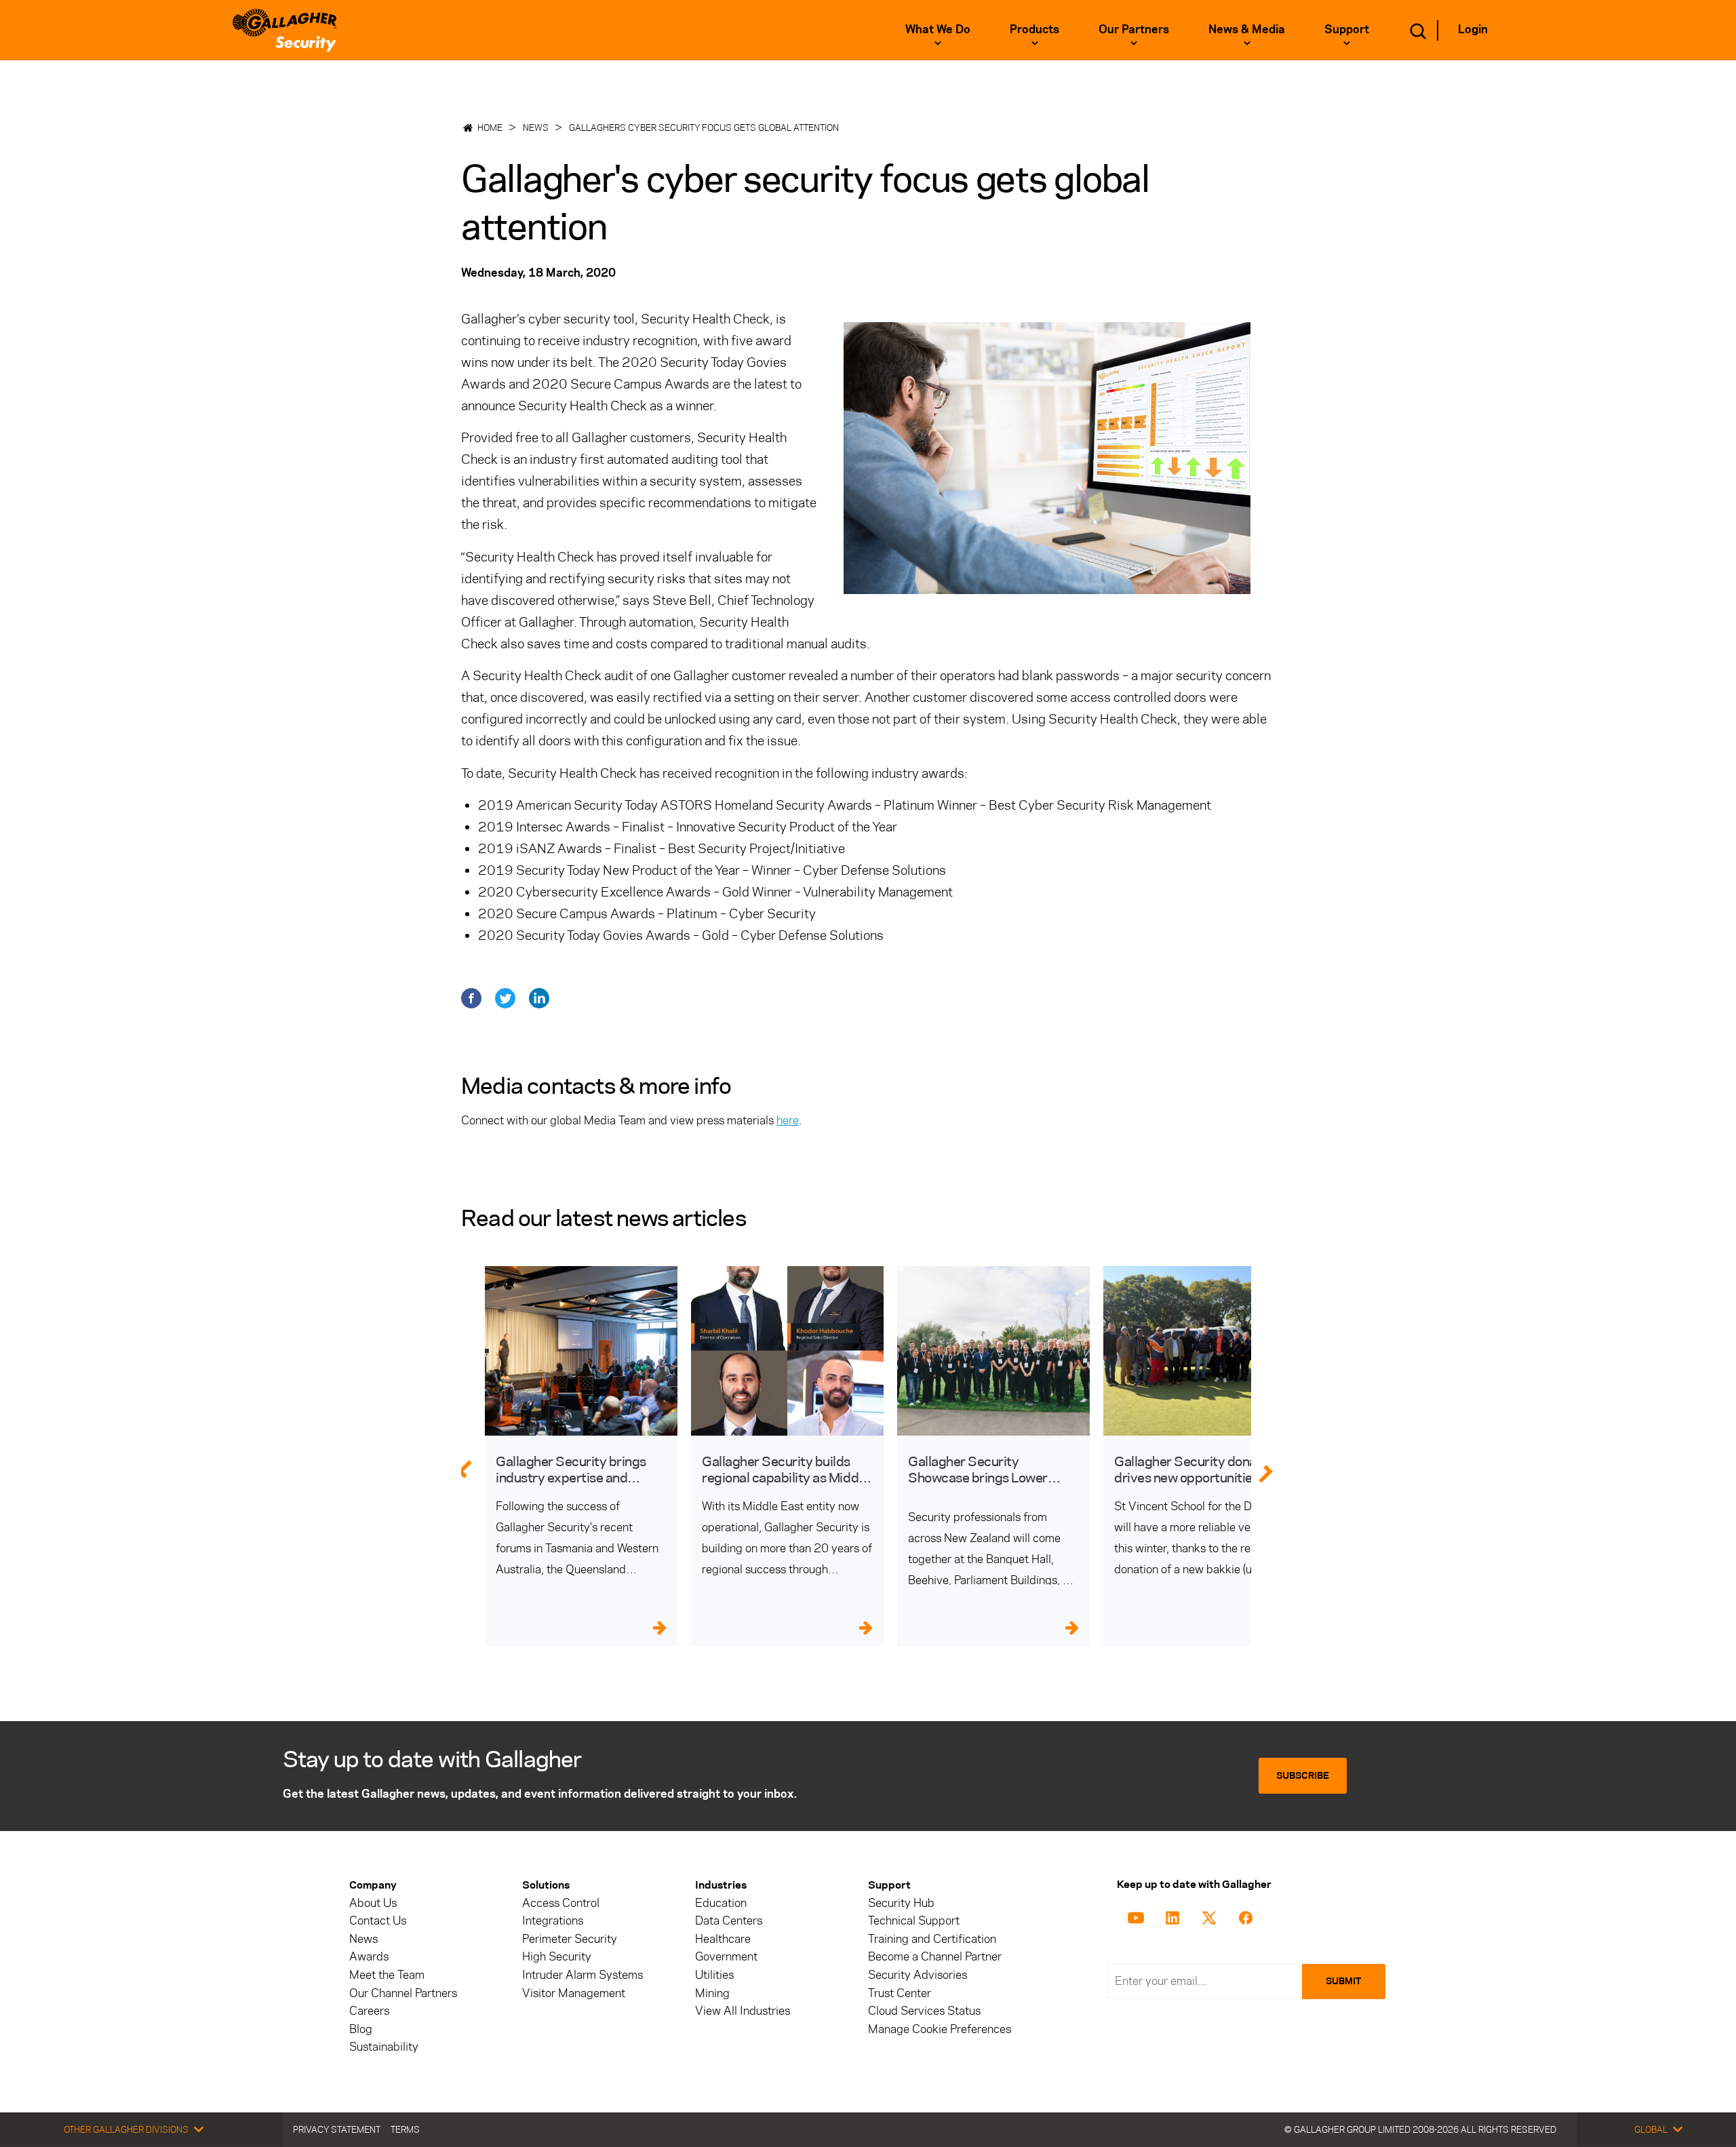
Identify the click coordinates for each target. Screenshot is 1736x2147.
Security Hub (901, 1903)
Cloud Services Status (924, 2011)
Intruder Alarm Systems (583, 1975)
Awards (369, 1957)
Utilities (714, 1975)
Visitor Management (574, 1993)
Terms (405, 2129)
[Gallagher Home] (284, 30)
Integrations (553, 1921)
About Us (373, 1903)
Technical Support (914, 1921)
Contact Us (378, 1921)
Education (721, 1903)
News (536, 127)
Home (490, 127)
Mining (712, 1993)
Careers (369, 2011)
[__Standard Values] (1138, 1916)
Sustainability (384, 2047)
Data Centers (729, 1921)
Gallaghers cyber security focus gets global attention (704, 127)
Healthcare (723, 1939)
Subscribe (1303, 1776)
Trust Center (900, 1993)
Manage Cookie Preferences (940, 2029)
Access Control (561, 1903)
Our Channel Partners (403, 1993)
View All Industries (743, 2011)
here (788, 1120)
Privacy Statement (337, 2129)
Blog (361, 2029)
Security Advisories (918, 1975)
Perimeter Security (570, 1939)
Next (1274, 1468)
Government (726, 1957)
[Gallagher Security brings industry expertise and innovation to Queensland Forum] (581, 1351)
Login (1473, 29)
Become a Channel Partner (935, 1957)
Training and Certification (932, 1939)
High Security (557, 1957)
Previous (464, 1468)
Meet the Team (387, 1975)
